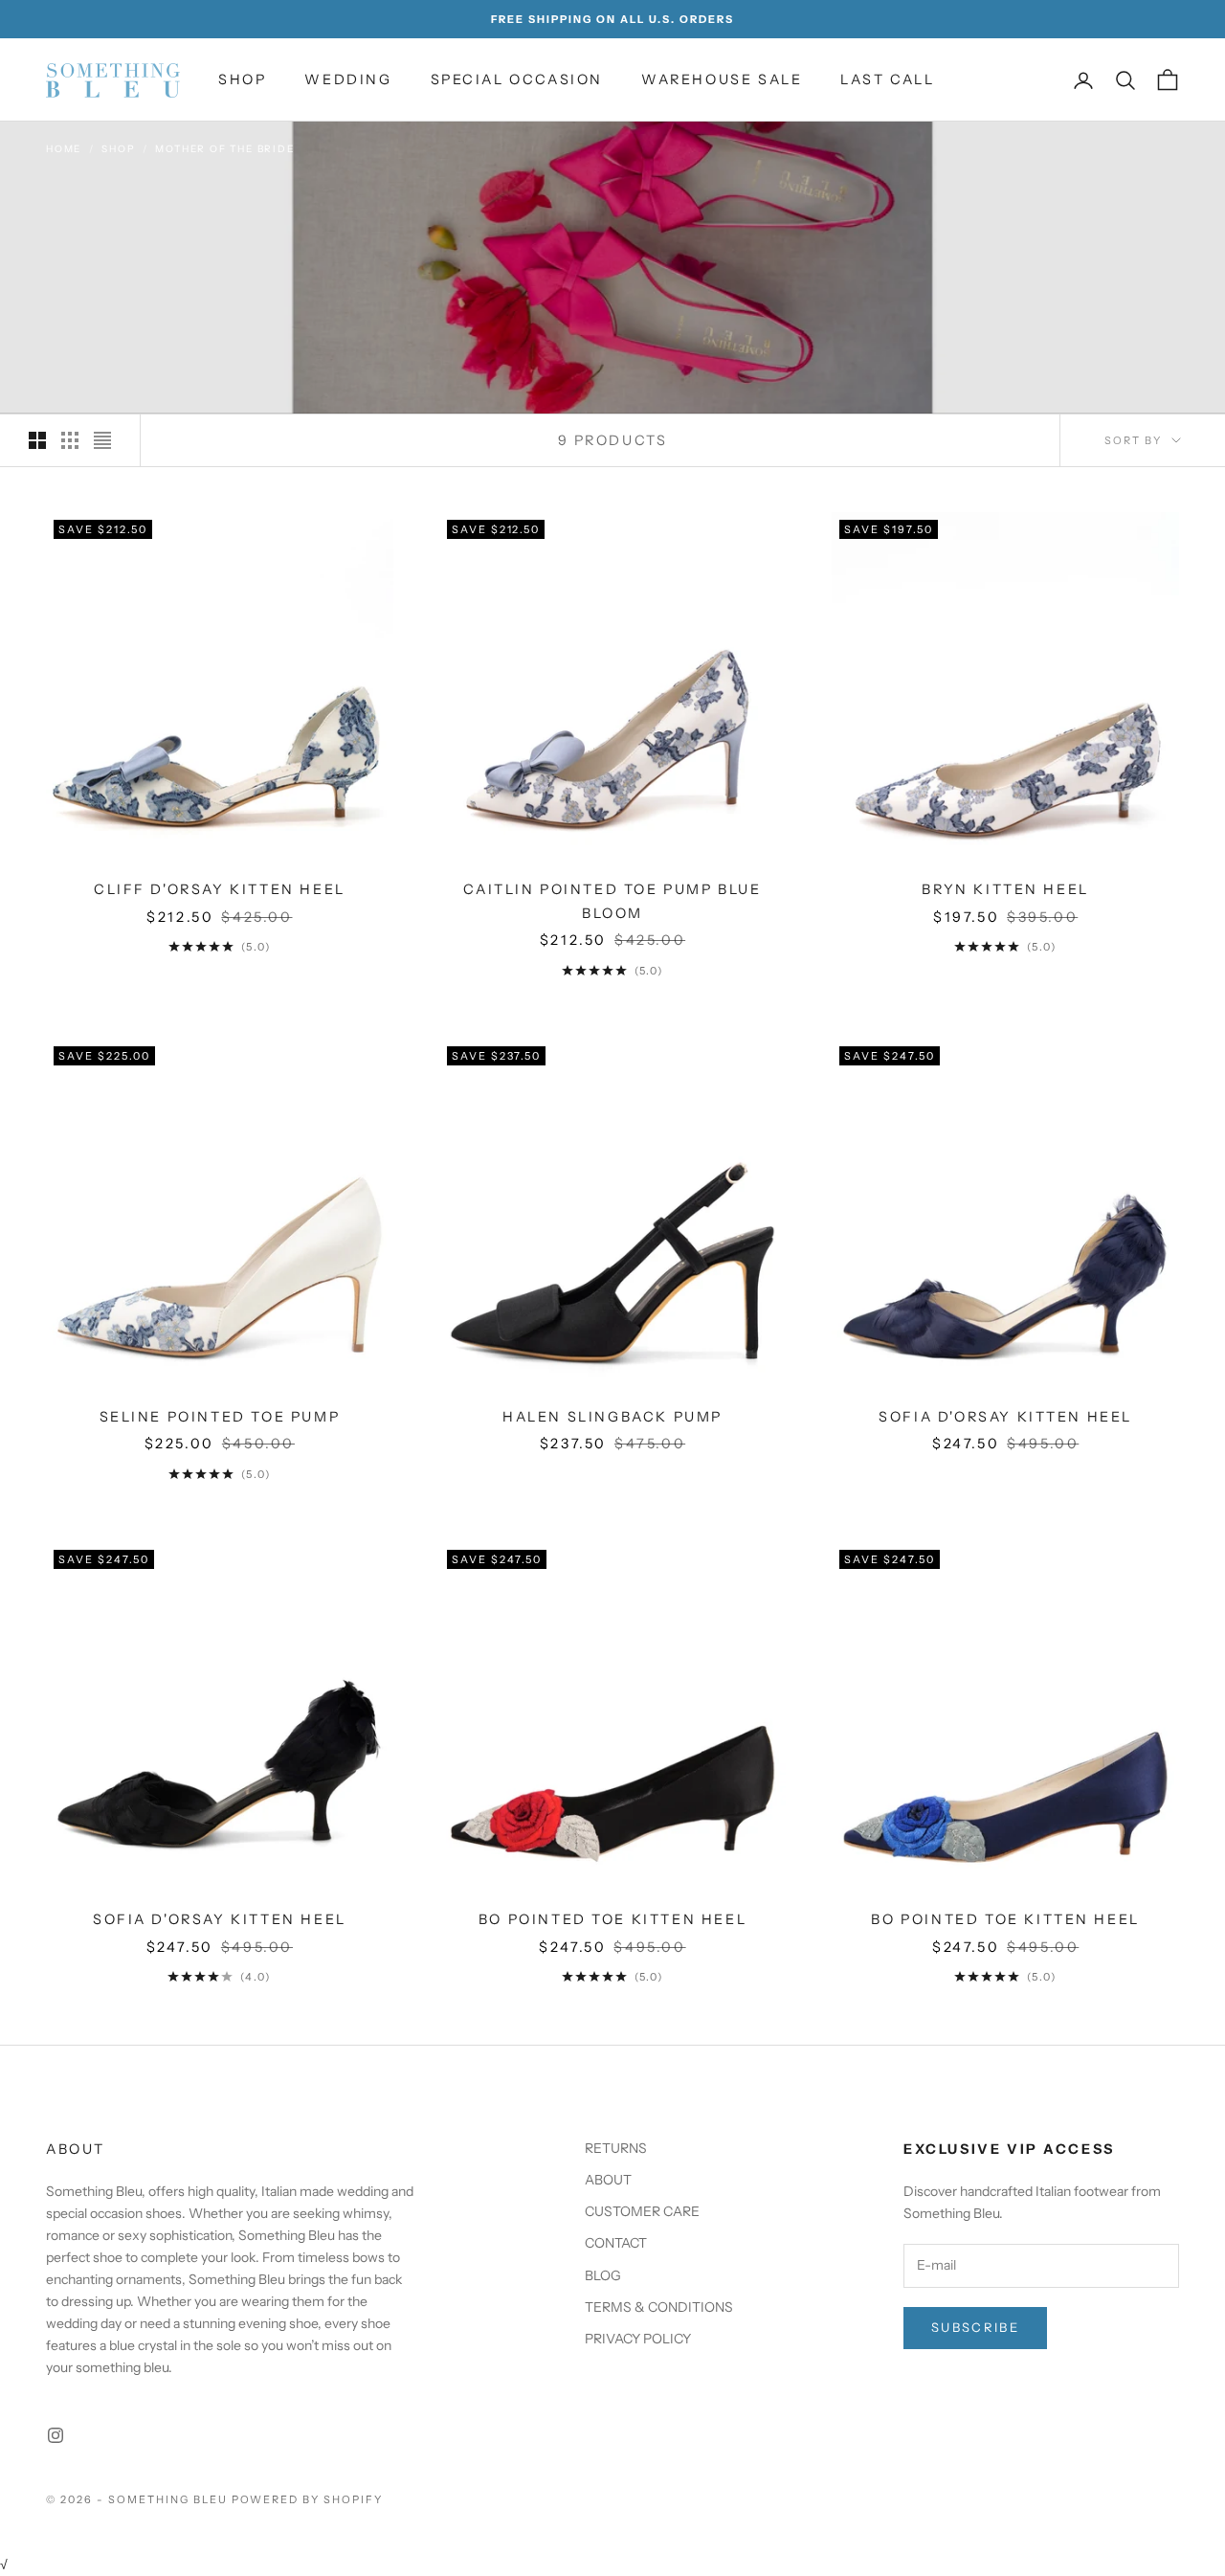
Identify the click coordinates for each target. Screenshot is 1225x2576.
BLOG (603, 2275)
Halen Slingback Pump (612, 1417)
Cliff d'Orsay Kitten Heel (220, 889)
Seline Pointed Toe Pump (220, 1417)
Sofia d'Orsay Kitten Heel (1005, 1417)
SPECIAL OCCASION (517, 79)
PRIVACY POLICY (638, 2339)
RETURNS (616, 2148)
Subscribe (975, 2327)
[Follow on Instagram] (56, 2435)
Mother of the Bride (224, 149)
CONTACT (616, 2243)
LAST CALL (887, 79)
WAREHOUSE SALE (722, 79)
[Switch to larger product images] (37, 440)
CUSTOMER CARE (642, 2211)
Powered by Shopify (308, 2499)
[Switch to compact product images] (102, 440)
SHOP (242, 79)
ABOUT (608, 2180)
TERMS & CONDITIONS (659, 2307)
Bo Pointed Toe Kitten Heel (612, 1919)
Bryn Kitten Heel (1005, 889)
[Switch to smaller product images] (70, 440)
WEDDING (348, 79)
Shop (118, 149)
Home (64, 149)
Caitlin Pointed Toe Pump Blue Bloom (612, 901)
